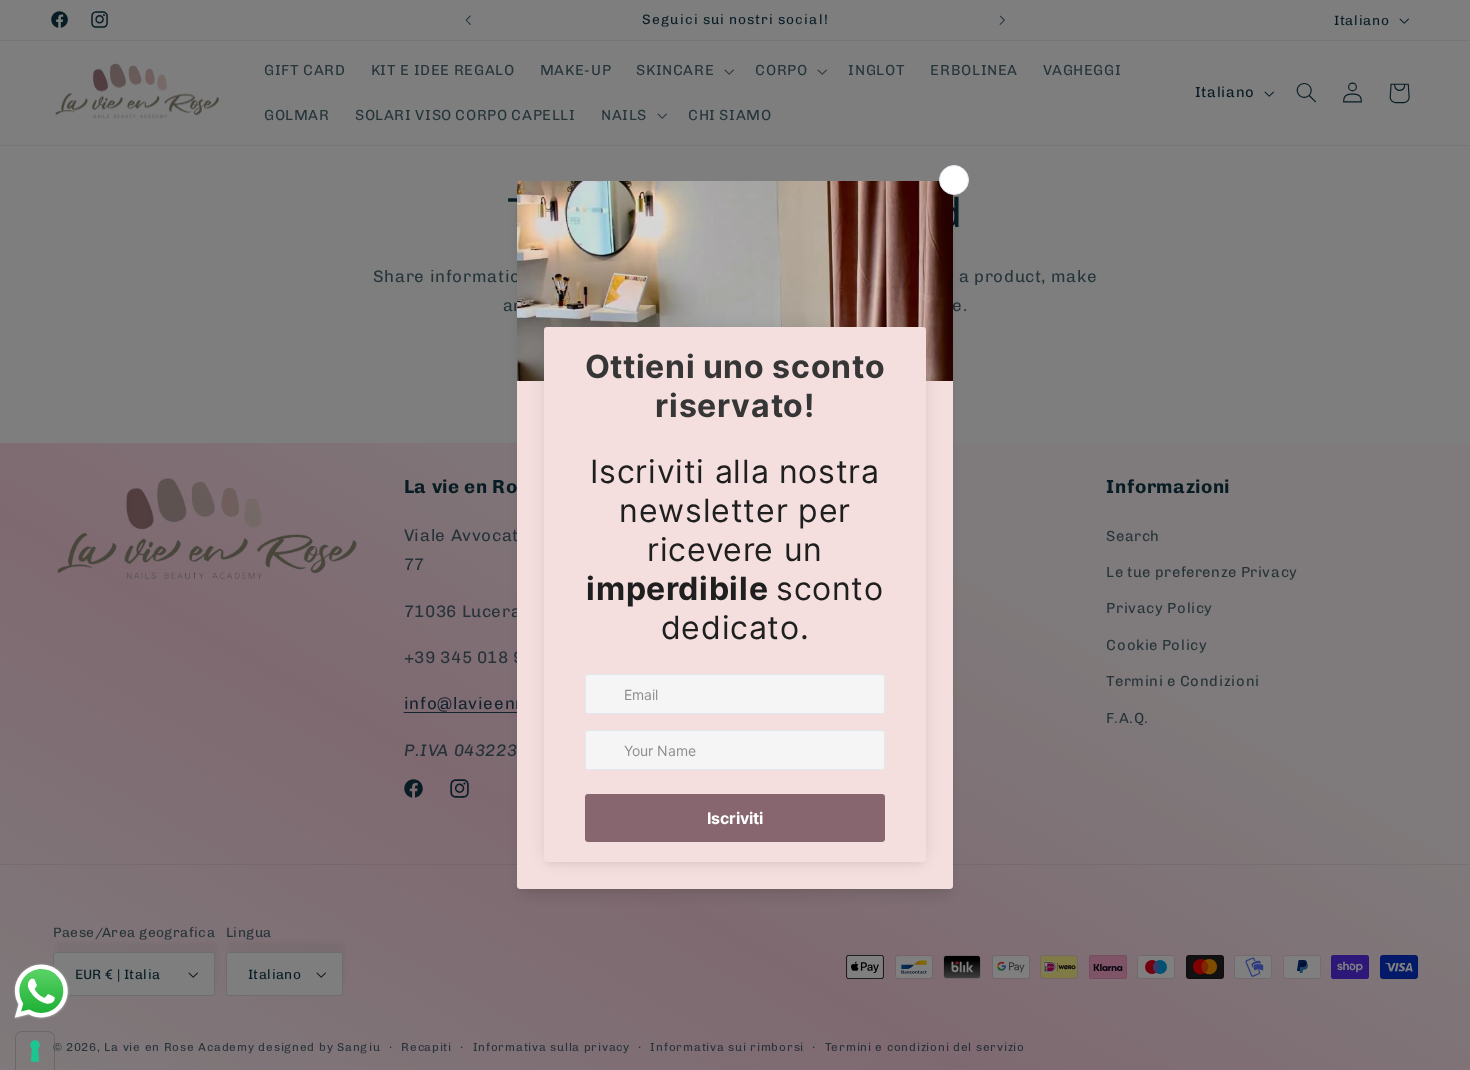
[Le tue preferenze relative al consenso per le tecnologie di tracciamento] (35, 1051)
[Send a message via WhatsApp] (41, 991)
